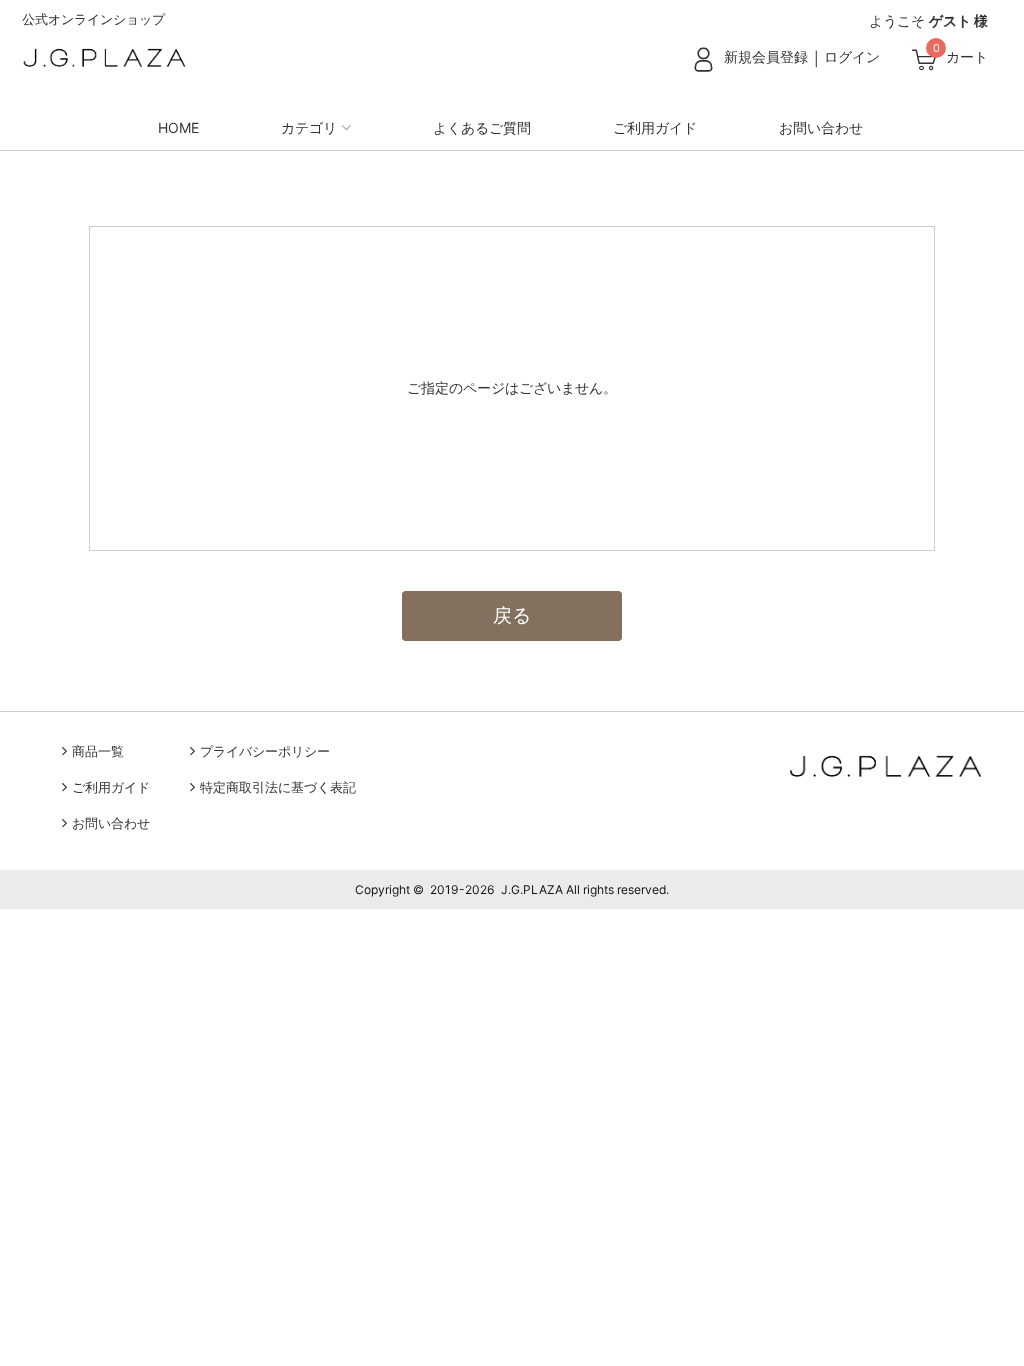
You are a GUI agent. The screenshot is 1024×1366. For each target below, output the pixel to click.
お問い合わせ (821, 127)
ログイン (852, 56)
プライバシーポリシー (265, 751)
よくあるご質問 (482, 127)
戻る (512, 615)
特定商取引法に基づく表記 (278, 787)
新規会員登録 (766, 56)
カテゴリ (309, 127)
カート (967, 56)
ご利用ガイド (655, 127)
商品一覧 (98, 751)
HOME (178, 127)
